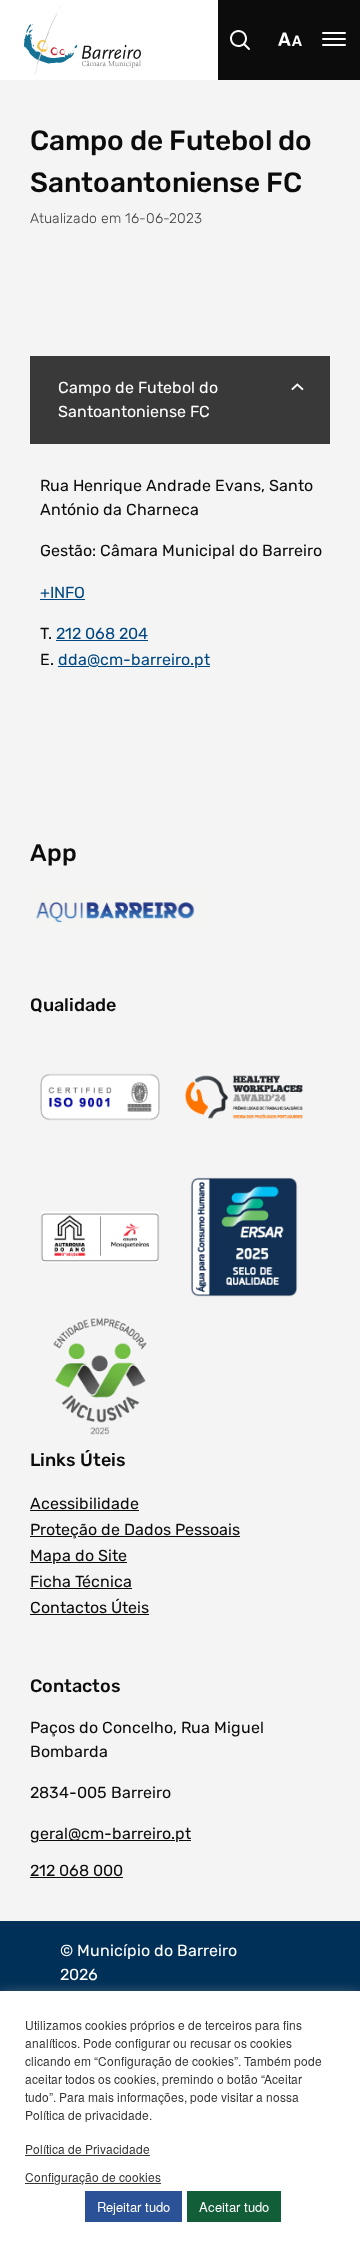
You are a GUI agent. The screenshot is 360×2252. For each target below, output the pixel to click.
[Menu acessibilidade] (290, 40)
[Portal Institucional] (192, 40)
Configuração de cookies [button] (93, 2176)
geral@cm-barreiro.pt (110, 1833)
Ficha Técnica (81, 1581)
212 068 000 (76, 1870)
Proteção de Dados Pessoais (135, 1529)
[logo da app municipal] (119, 912)
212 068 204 (102, 633)
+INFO (62, 592)
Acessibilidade (84, 1503)
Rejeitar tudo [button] (133, 2206)
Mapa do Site (78, 1555)
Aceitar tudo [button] (234, 2206)
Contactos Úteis (89, 1607)
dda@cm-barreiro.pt (134, 659)
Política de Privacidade (87, 2148)
